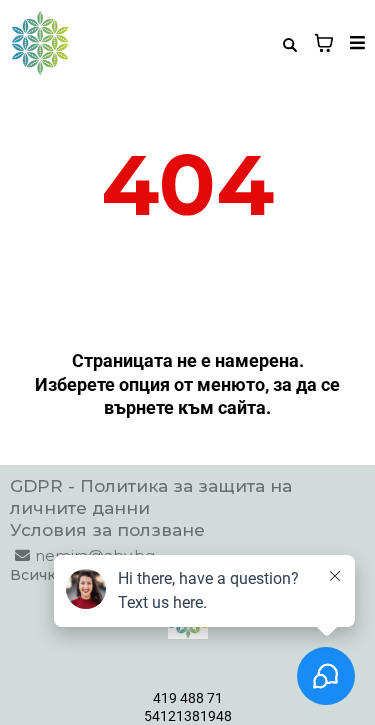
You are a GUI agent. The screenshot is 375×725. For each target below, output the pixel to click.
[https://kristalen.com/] (40, 43)
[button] (354, 43)
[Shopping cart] (324, 43)
